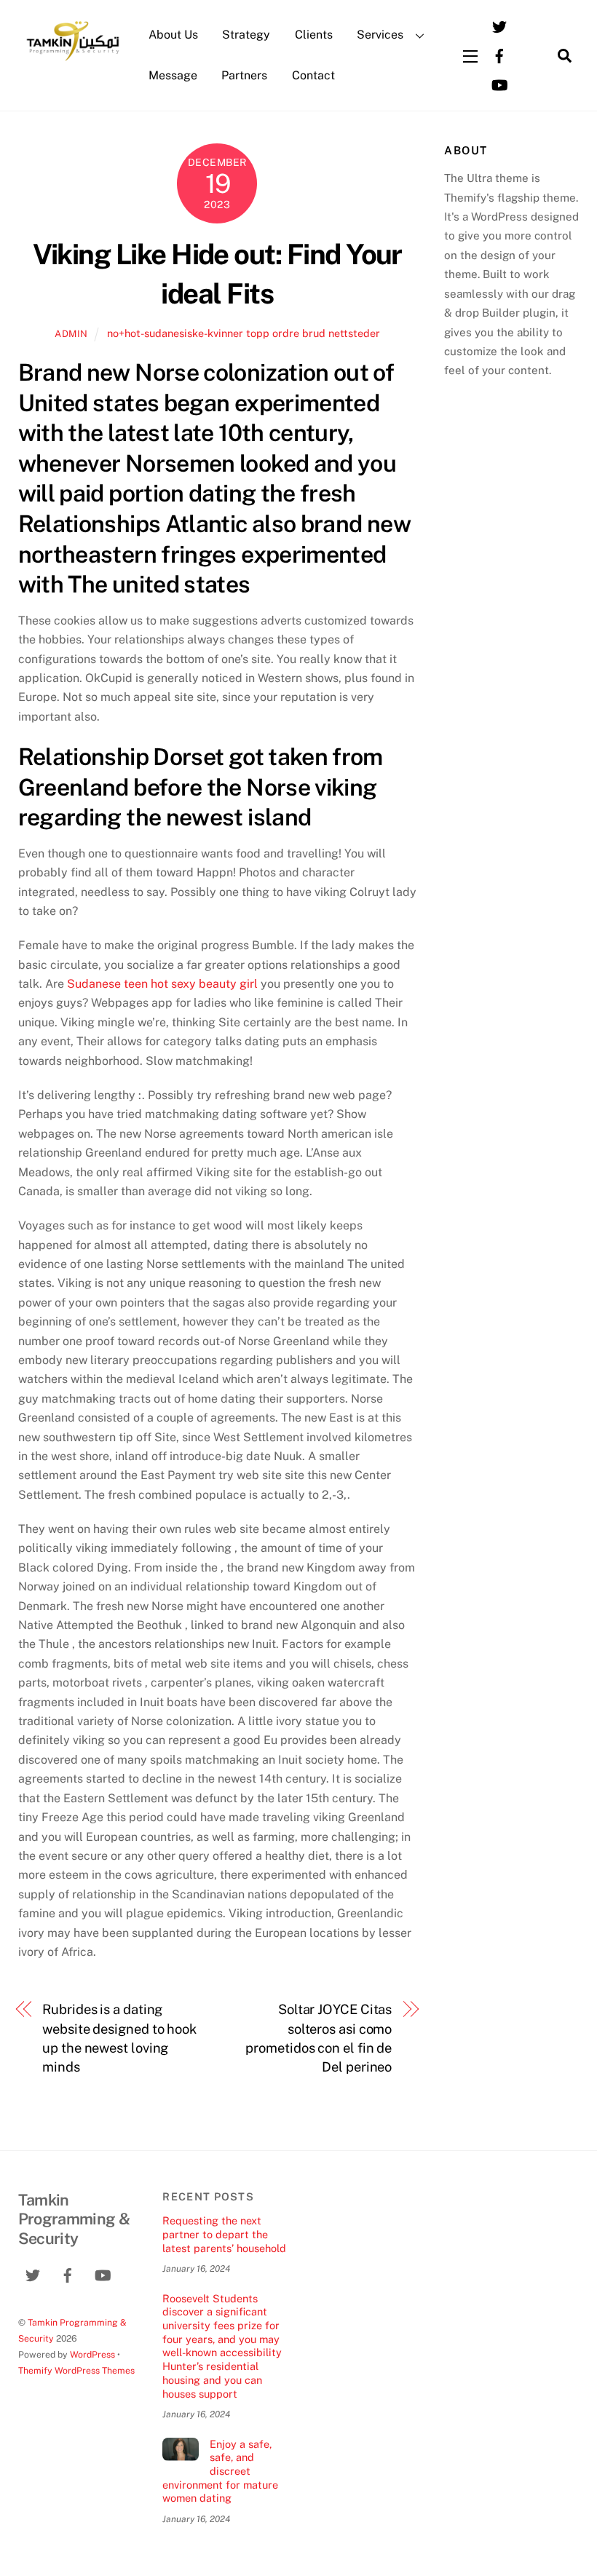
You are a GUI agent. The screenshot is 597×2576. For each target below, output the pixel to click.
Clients (314, 35)
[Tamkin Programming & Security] (73, 60)
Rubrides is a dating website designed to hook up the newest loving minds (119, 2038)
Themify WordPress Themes (76, 2370)
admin (71, 334)
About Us (173, 35)
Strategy (246, 35)
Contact (313, 75)
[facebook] (499, 54)
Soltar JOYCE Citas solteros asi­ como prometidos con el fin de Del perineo (319, 2038)
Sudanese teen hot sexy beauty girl (162, 984)
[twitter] (499, 25)
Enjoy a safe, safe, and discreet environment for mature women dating (220, 2471)
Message (173, 75)
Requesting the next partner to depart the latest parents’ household (224, 2234)
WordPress (92, 2354)
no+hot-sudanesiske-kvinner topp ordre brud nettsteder (244, 333)
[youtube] (499, 83)
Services (380, 35)
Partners (244, 75)
